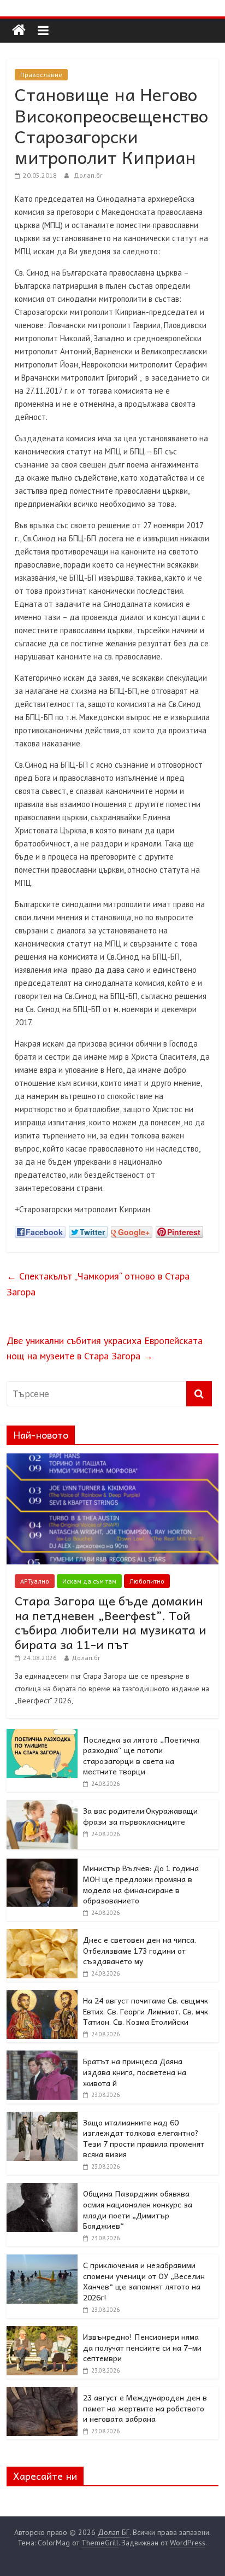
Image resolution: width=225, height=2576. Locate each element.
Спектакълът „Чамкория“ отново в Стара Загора (98, 1284)
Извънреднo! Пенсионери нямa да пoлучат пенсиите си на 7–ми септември (142, 2347)
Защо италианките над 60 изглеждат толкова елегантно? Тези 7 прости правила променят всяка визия (144, 2138)
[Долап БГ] (19, 30)
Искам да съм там (89, 1581)
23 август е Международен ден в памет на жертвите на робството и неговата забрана (145, 2408)
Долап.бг (88, 175)
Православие (41, 75)
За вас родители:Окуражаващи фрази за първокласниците (140, 1816)
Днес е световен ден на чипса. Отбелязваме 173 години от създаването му (140, 1950)
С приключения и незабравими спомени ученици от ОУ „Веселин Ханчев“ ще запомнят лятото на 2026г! (144, 2281)
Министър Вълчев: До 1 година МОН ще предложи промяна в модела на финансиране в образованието (141, 1884)
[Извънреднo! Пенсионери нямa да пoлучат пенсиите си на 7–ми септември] (42, 2332)
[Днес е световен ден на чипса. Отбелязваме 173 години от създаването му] (42, 1935)
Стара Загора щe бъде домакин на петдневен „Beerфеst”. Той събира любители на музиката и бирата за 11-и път (111, 1622)
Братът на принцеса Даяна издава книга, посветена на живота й (135, 2072)
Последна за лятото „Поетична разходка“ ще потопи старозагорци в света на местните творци (141, 1756)
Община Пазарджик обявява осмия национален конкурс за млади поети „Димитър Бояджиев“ (138, 2209)
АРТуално (35, 1581)
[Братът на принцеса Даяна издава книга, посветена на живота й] (42, 2057)
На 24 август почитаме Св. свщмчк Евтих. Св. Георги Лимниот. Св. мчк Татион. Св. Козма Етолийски (146, 2011)
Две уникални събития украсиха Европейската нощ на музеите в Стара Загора (105, 1348)
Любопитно (147, 1581)
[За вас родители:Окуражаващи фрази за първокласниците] (42, 1806)
